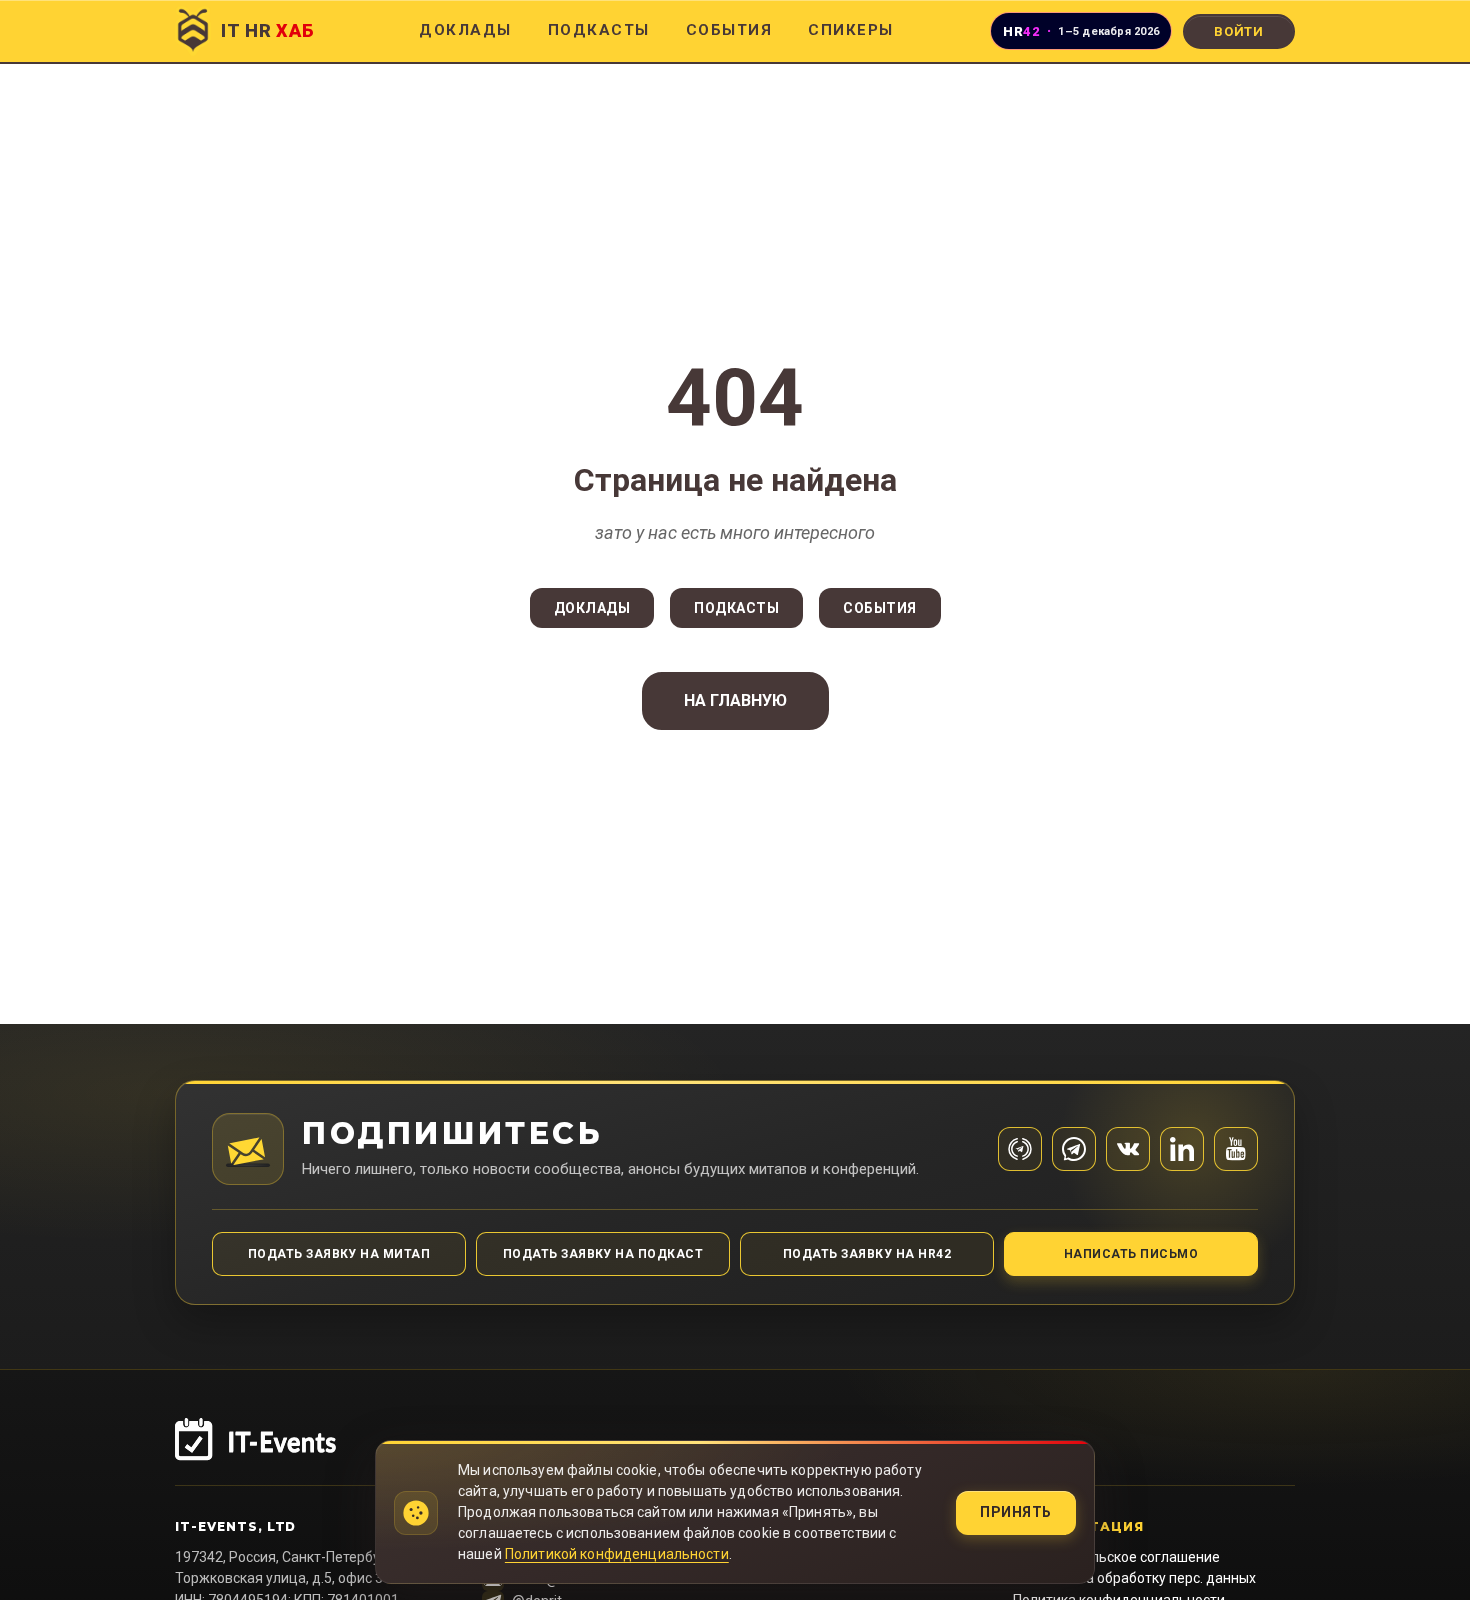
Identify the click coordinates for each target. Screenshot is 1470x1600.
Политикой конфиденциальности (617, 1554)
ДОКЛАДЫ (465, 30)
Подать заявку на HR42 (867, 1254)
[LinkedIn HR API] (1182, 1149)
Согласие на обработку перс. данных (1134, 1578)
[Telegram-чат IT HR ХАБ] (1074, 1149)
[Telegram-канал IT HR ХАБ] (1020, 1149)
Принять (1016, 1512)
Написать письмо (1131, 1254)
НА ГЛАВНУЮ (735, 700)
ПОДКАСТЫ (599, 30)
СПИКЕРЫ (851, 30)
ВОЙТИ (1239, 31)
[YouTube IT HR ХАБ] (1236, 1149)
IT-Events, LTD (235, 1526)
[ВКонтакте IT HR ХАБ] (1128, 1149)
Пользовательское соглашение (1116, 1557)
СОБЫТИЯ (729, 30)
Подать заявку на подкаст (603, 1254)
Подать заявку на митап (339, 1254)
